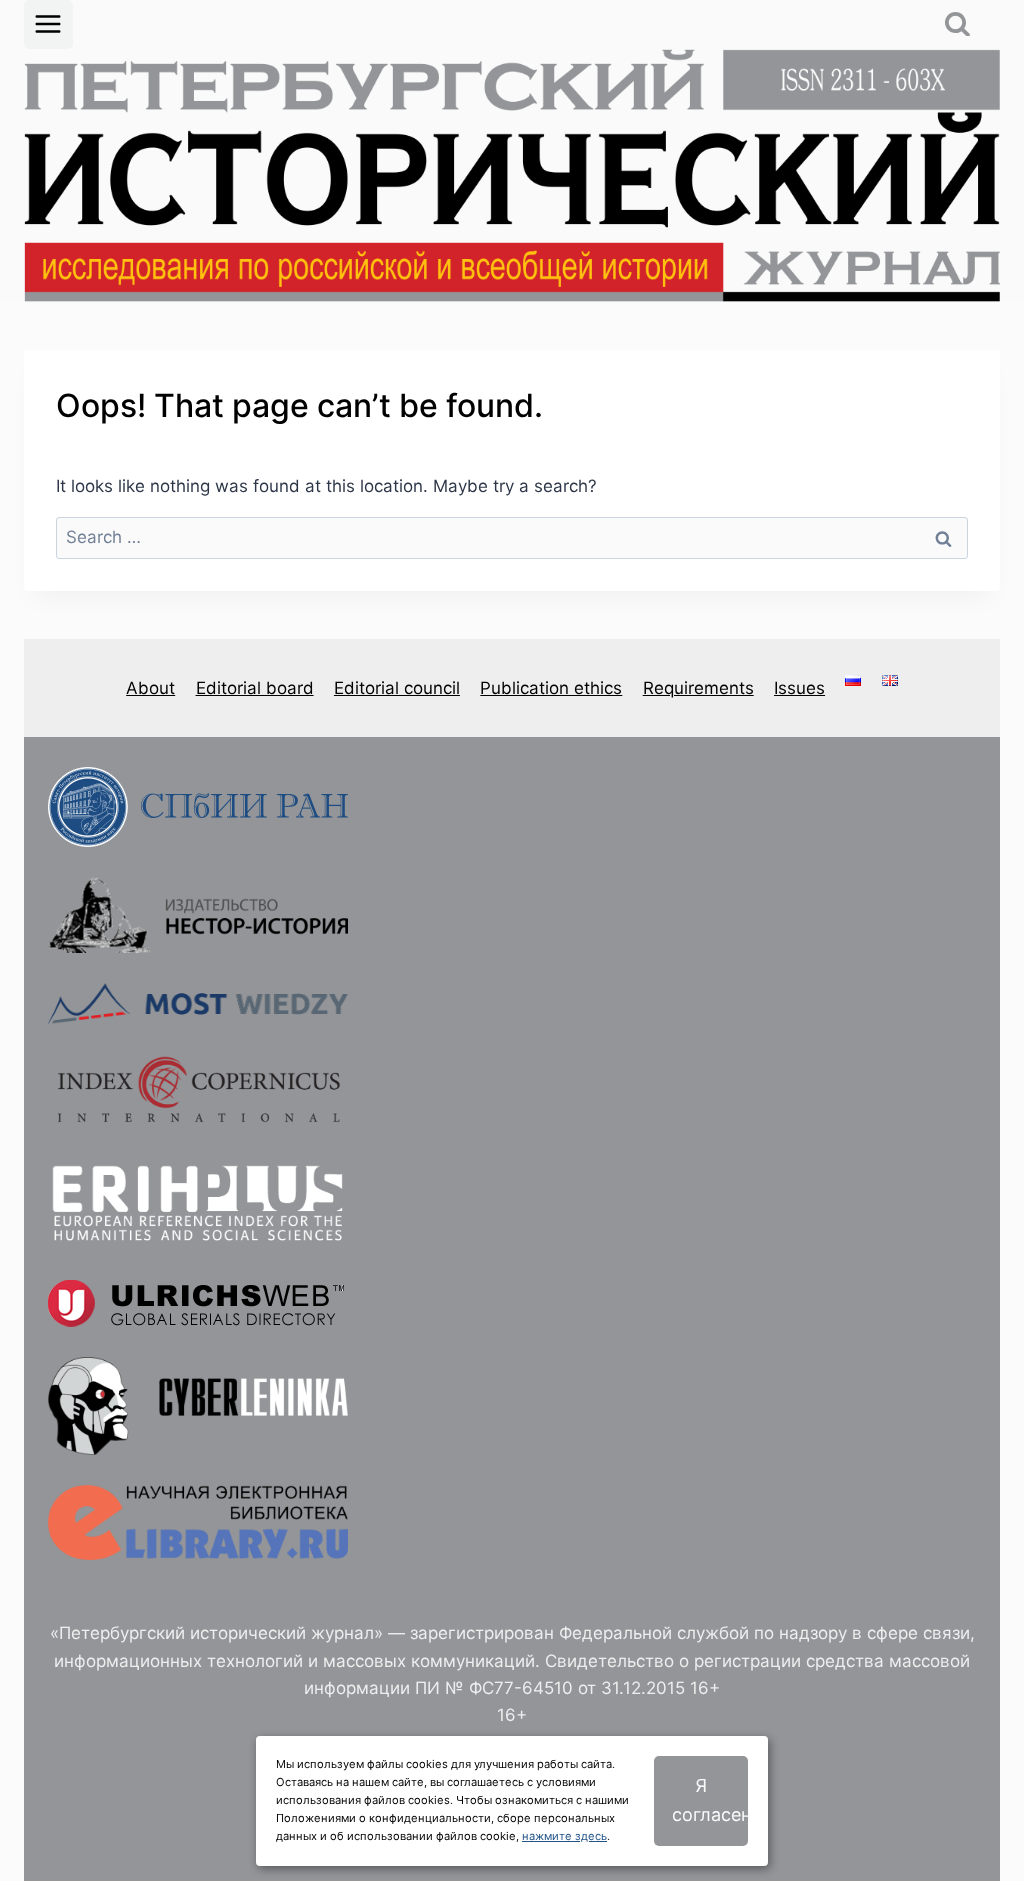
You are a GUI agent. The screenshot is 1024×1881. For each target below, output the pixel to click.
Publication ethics (551, 688)
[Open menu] (48, 24)
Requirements (698, 688)
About (150, 688)
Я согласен (710, 1800)
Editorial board (255, 688)
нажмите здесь (564, 1836)
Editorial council (397, 688)
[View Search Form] (957, 24)
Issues (799, 688)
